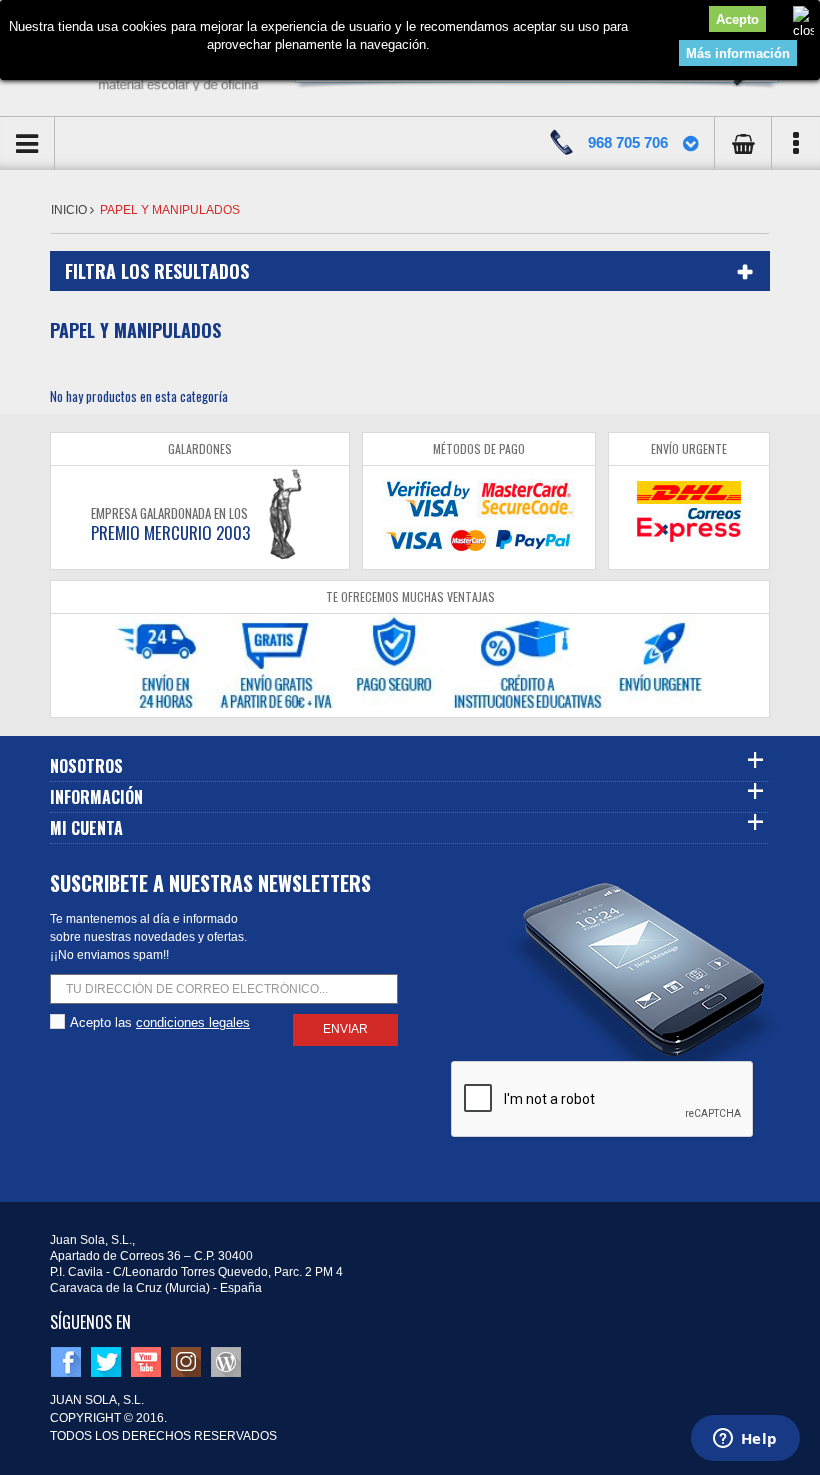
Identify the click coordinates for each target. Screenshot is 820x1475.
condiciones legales (193, 1022)
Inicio (70, 210)
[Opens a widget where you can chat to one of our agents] (745, 1440)
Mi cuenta (86, 828)
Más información (738, 53)
